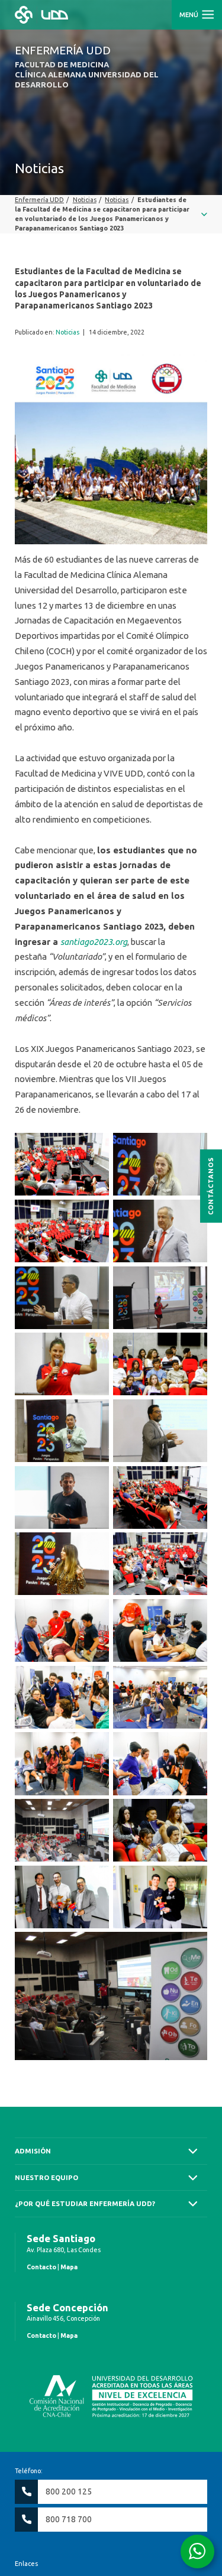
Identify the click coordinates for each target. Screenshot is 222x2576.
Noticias (67, 332)
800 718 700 (69, 2519)
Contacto (41, 2267)
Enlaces (26, 2564)
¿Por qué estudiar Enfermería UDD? (85, 2203)
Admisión (33, 2151)
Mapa (69, 2267)
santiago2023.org (94, 942)
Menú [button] (190, 15)
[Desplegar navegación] (111, 214)
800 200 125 (69, 2491)
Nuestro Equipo (46, 2177)
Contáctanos (211, 1185)
